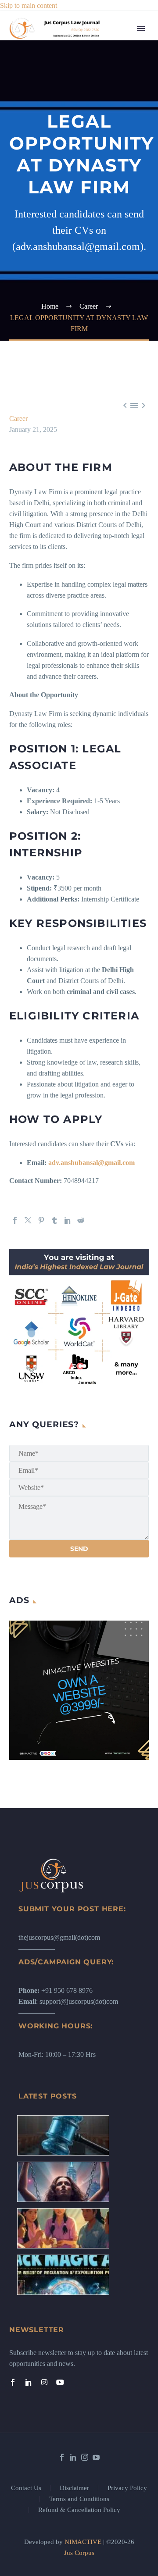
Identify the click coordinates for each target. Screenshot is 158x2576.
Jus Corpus (79, 2553)
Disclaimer (74, 2488)
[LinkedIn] (68, 1220)
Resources (118, 73)
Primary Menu (141, 29)
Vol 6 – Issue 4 (125, 139)
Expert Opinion (126, 106)
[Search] (126, 523)
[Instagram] (44, 2382)
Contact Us (26, 2488)
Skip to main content (29, 5)
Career (113, 183)
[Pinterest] (41, 1220)
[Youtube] (60, 2382)
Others (113, 238)
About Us (118, 52)
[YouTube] (96, 2457)
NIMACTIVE (83, 2542)
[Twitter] (28, 1220)
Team (112, 62)
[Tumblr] (54, 1220)
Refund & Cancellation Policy (79, 2510)
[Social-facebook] (13, 2382)
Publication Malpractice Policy (120, 402)
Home (113, 41)
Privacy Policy (127, 2488)
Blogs (112, 95)
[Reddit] (81, 1220)
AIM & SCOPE (126, 490)
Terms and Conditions (79, 2499)
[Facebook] (15, 1220)
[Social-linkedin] (29, 2382)
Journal (114, 117)
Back (111, 84)
